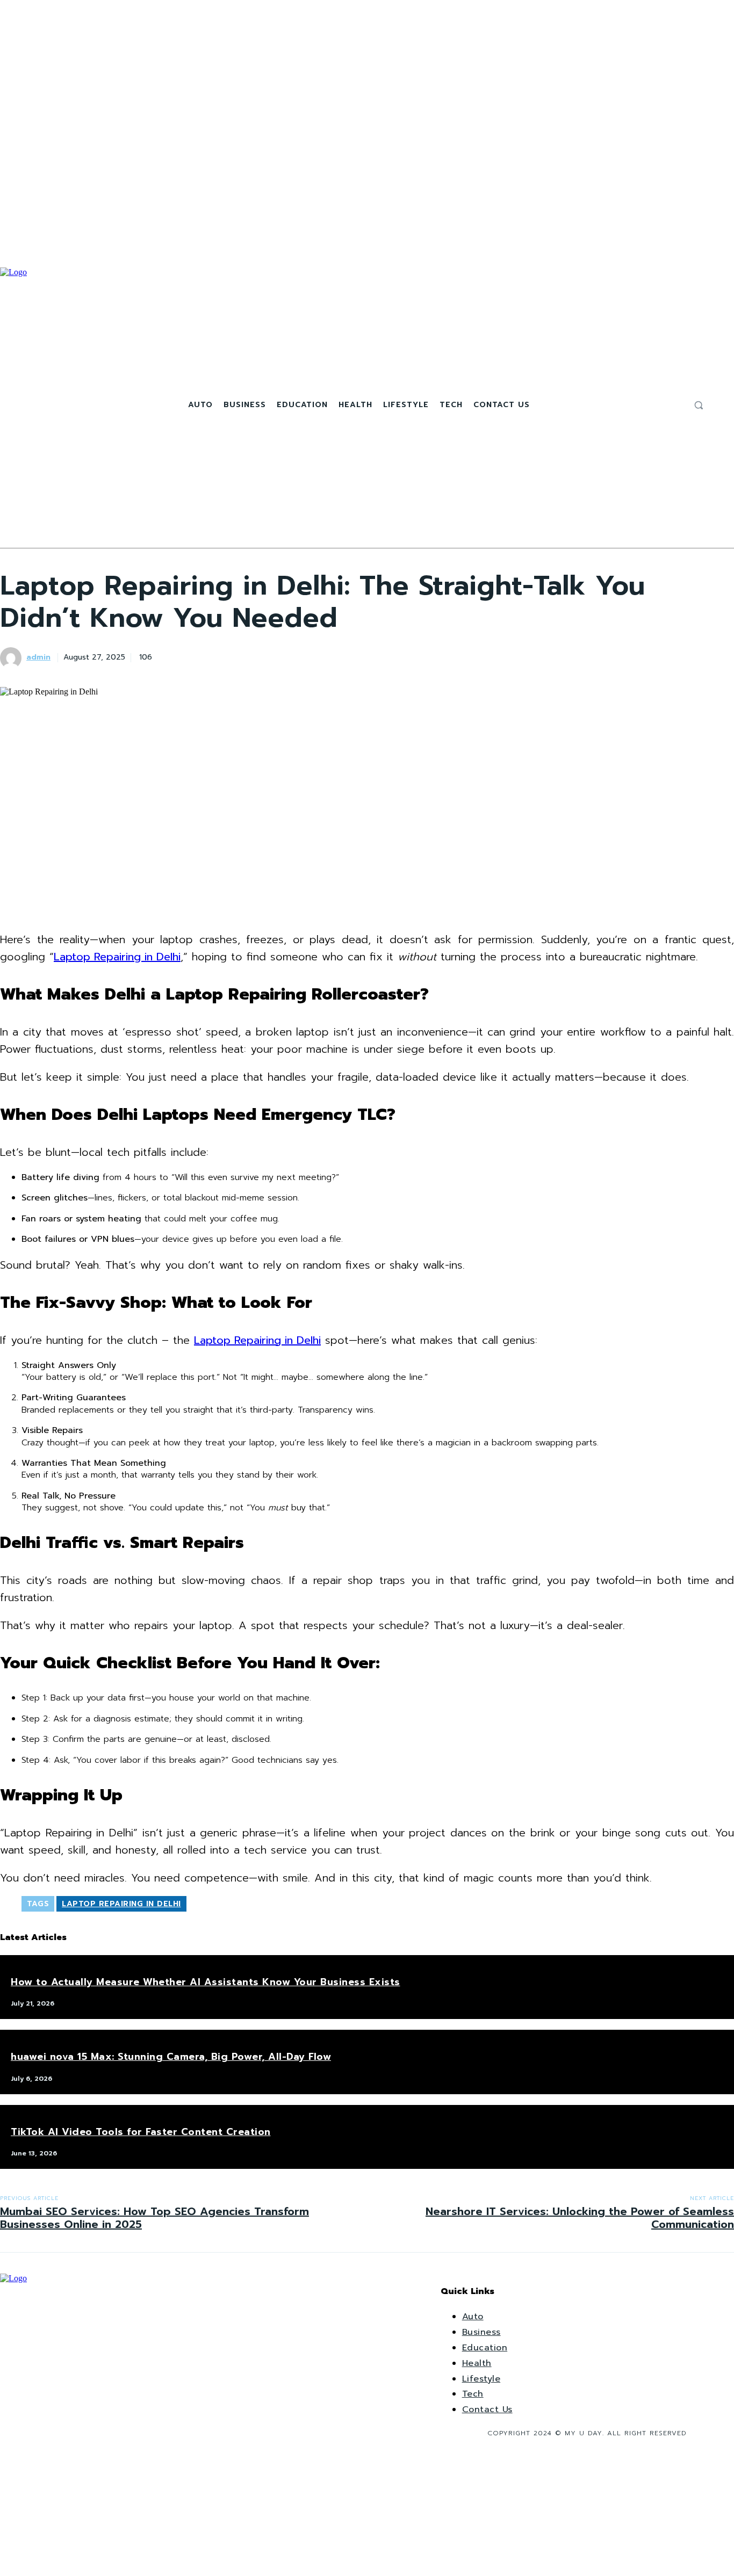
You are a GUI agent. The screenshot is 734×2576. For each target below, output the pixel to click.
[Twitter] (674, 405)
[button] (699, 405)
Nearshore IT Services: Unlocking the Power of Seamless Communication (580, 2218)
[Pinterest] (247, 656)
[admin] (12, 658)
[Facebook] (649, 405)
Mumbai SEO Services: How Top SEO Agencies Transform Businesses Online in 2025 (154, 2218)
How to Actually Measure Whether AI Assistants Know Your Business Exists (206, 1982)
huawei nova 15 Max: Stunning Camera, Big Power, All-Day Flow (171, 2057)
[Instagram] (661, 405)
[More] (325, 656)
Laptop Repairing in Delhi (117, 957)
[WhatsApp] (286, 656)
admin (38, 658)
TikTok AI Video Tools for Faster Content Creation (141, 2132)
